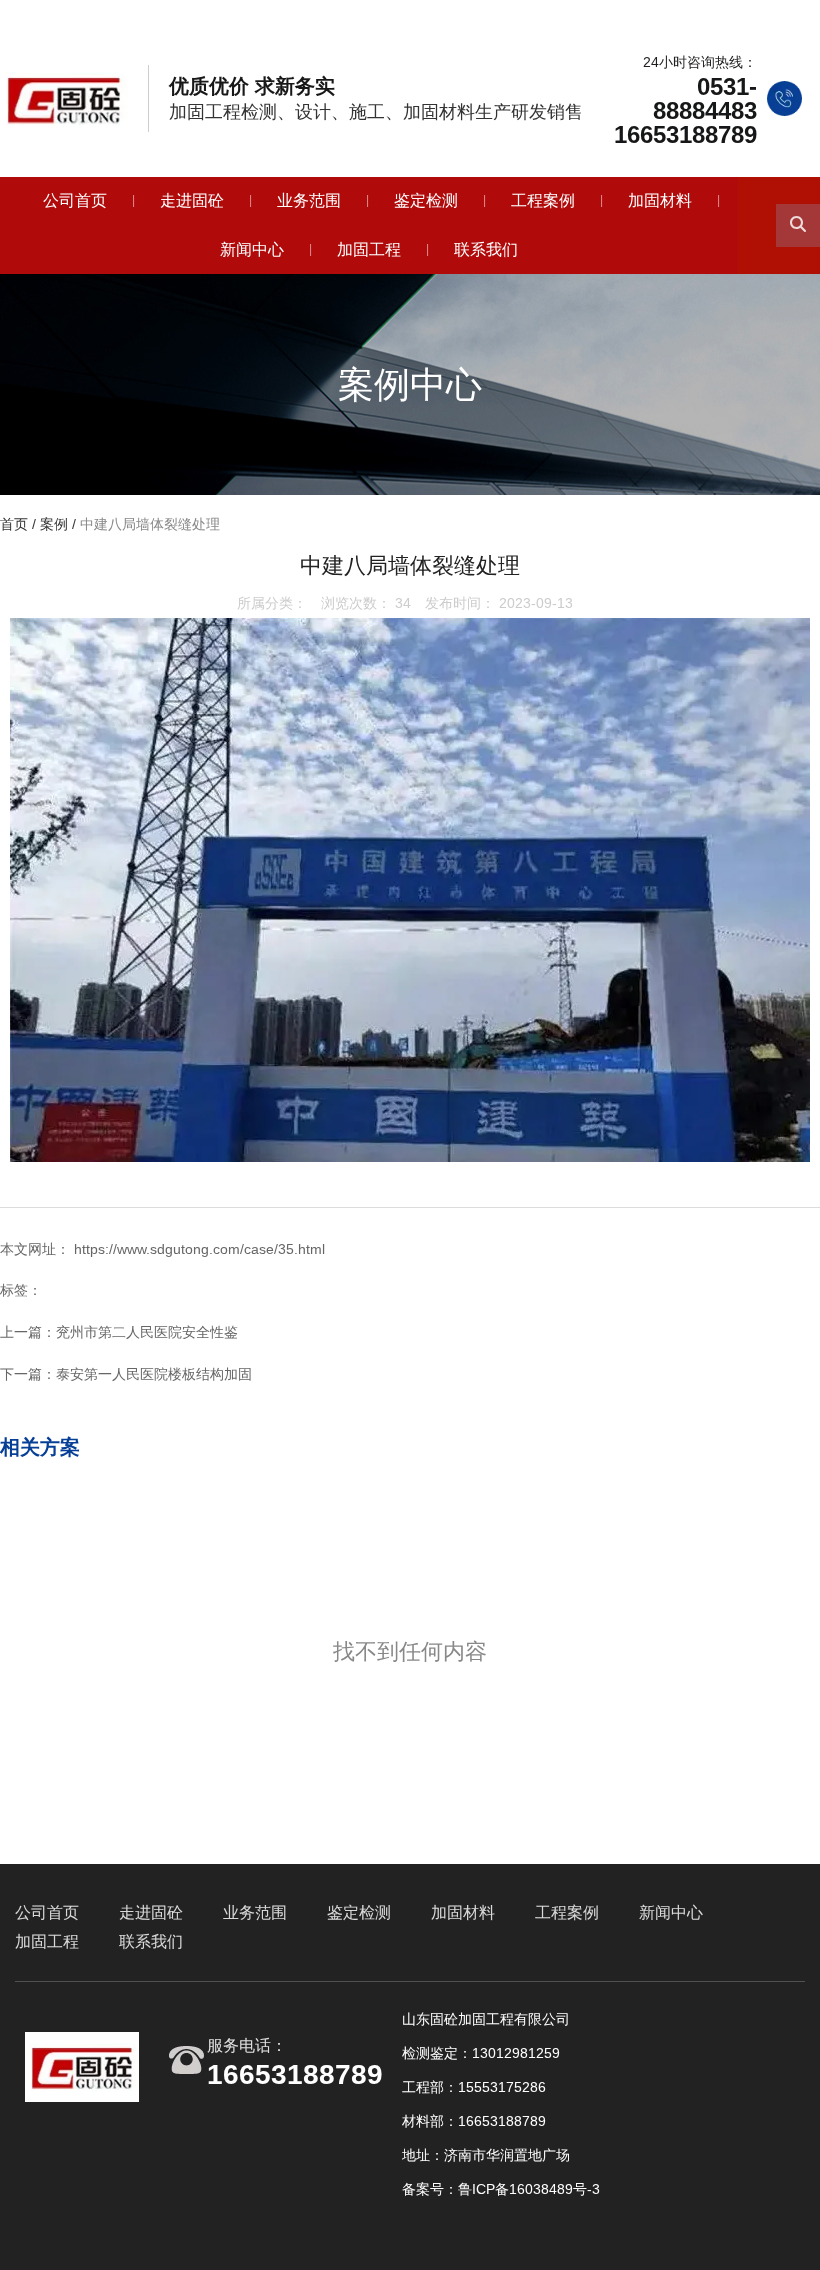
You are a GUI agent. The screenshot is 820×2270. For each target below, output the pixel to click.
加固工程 (369, 249)
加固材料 (660, 200)
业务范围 (309, 200)
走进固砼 (192, 200)
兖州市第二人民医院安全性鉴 (147, 1332)
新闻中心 (252, 249)
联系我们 (486, 249)
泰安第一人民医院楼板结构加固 (154, 1374)
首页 (16, 525)
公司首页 (75, 200)
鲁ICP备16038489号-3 (529, 2189)
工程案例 (543, 200)
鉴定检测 (426, 200)
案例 (54, 525)
